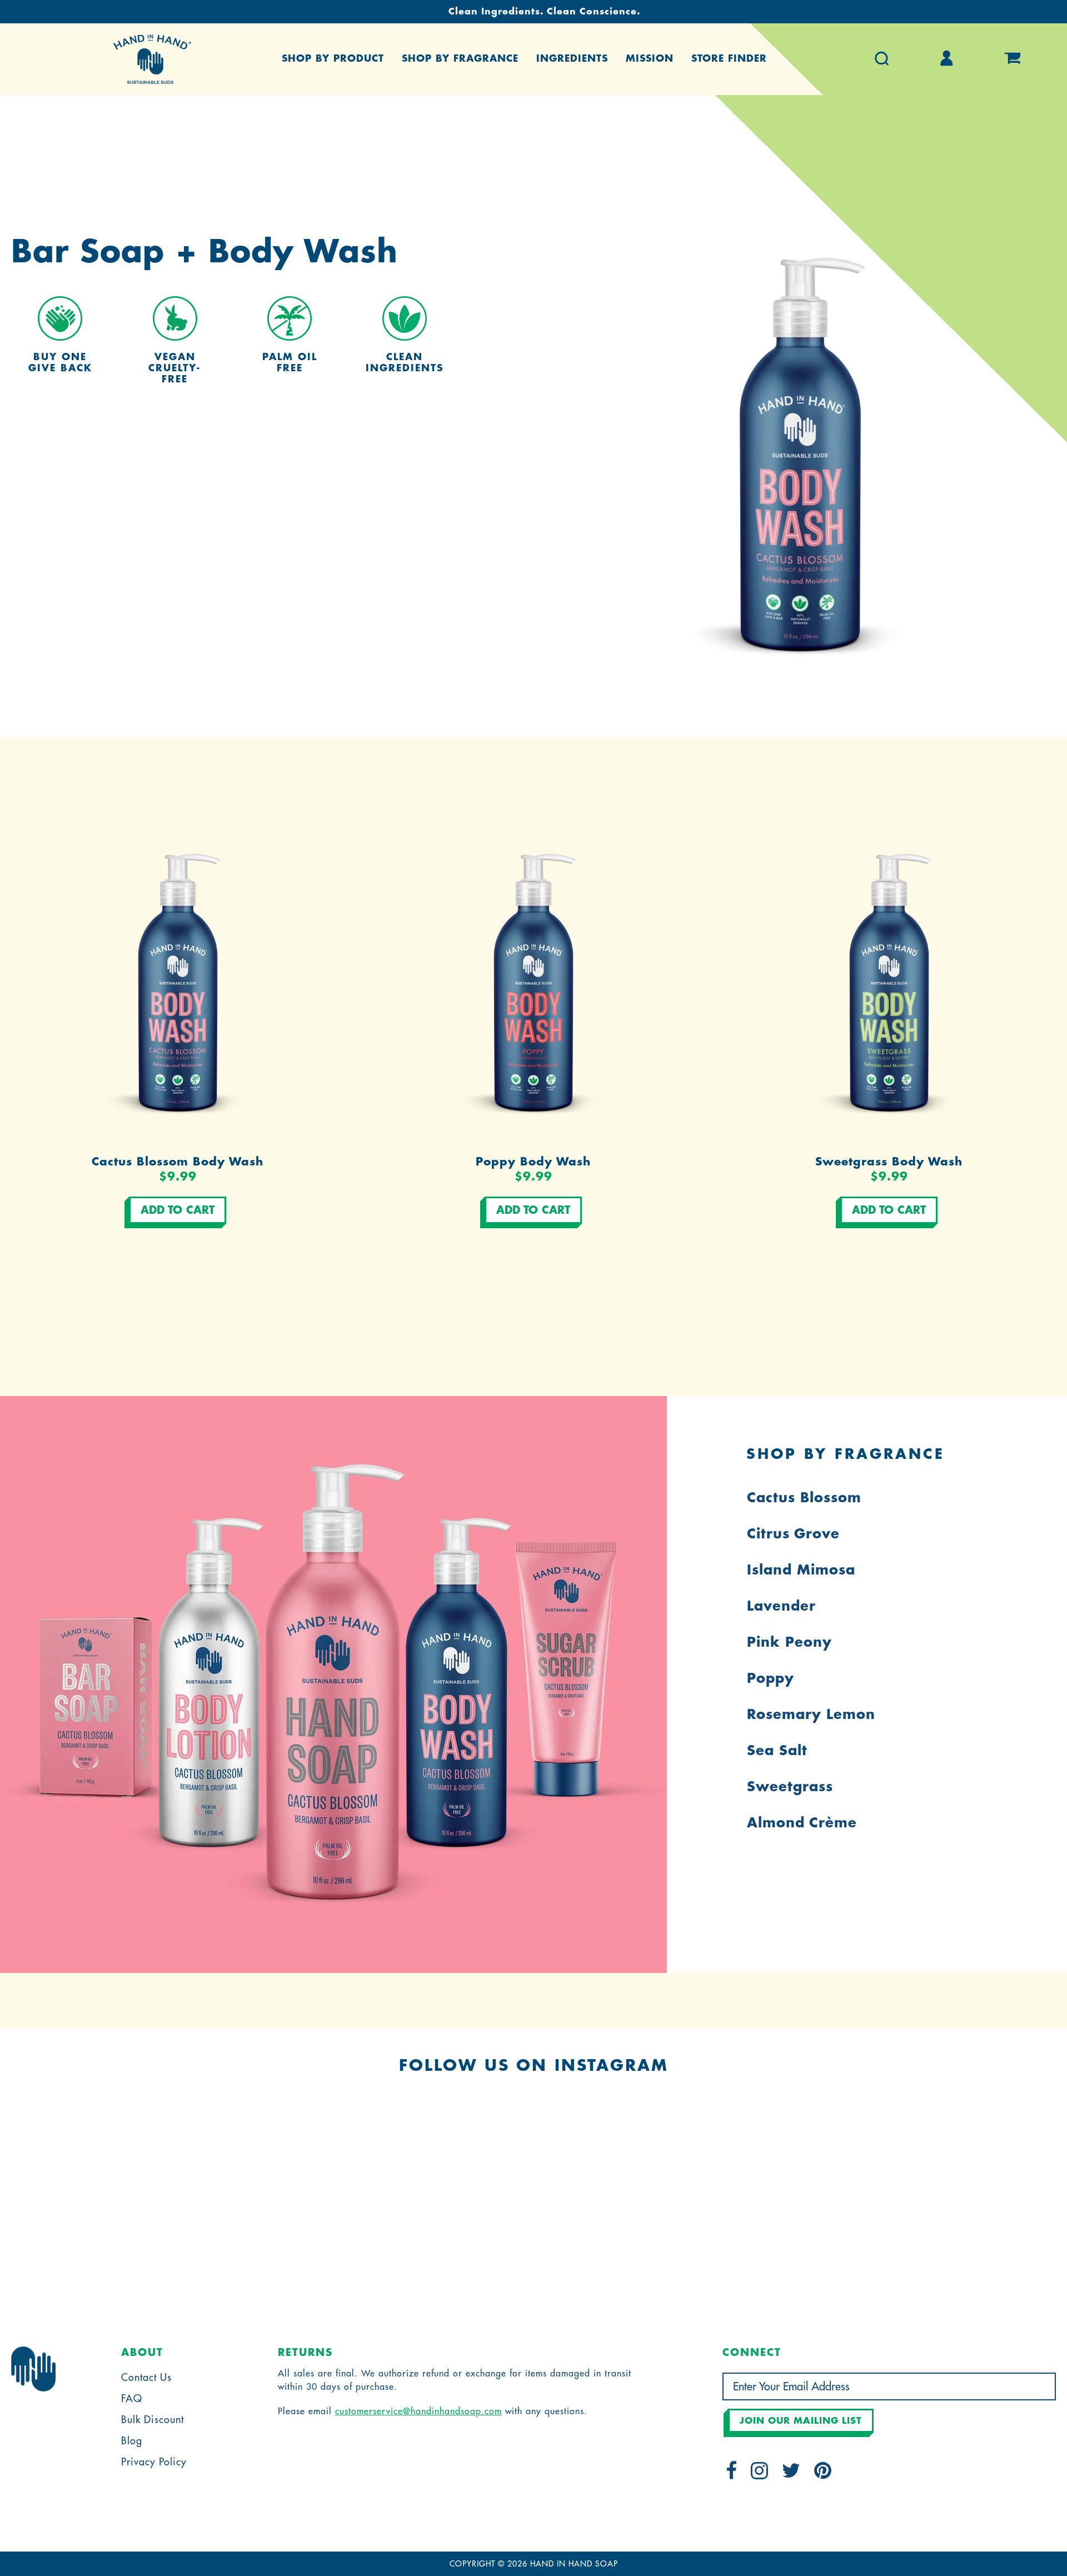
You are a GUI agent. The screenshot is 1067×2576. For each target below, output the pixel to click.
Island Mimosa (801, 1570)
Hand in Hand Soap (574, 2564)
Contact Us (146, 2378)
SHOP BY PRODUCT (333, 59)
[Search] (882, 59)
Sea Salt (777, 1751)
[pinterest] (823, 2474)
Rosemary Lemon (811, 1715)
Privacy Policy (154, 2462)
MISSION (650, 59)
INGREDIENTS (572, 59)
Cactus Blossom (804, 1498)
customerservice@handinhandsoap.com (418, 2411)
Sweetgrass (790, 1787)
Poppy (771, 1678)
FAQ (132, 2399)
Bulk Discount (153, 2420)
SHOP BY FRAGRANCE (460, 59)
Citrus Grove (793, 1534)
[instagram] (760, 2474)
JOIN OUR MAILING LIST (801, 2421)
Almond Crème (802, 1823)
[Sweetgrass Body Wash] (889, 978)
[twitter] (791, 2474)
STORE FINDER (729, 59)
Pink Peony (789, 1642)
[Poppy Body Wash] (533, 978)
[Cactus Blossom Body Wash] (178, 978)
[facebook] (732, 2474)
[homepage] (152, 59)
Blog (132, 2441)
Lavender (781, 1606)
